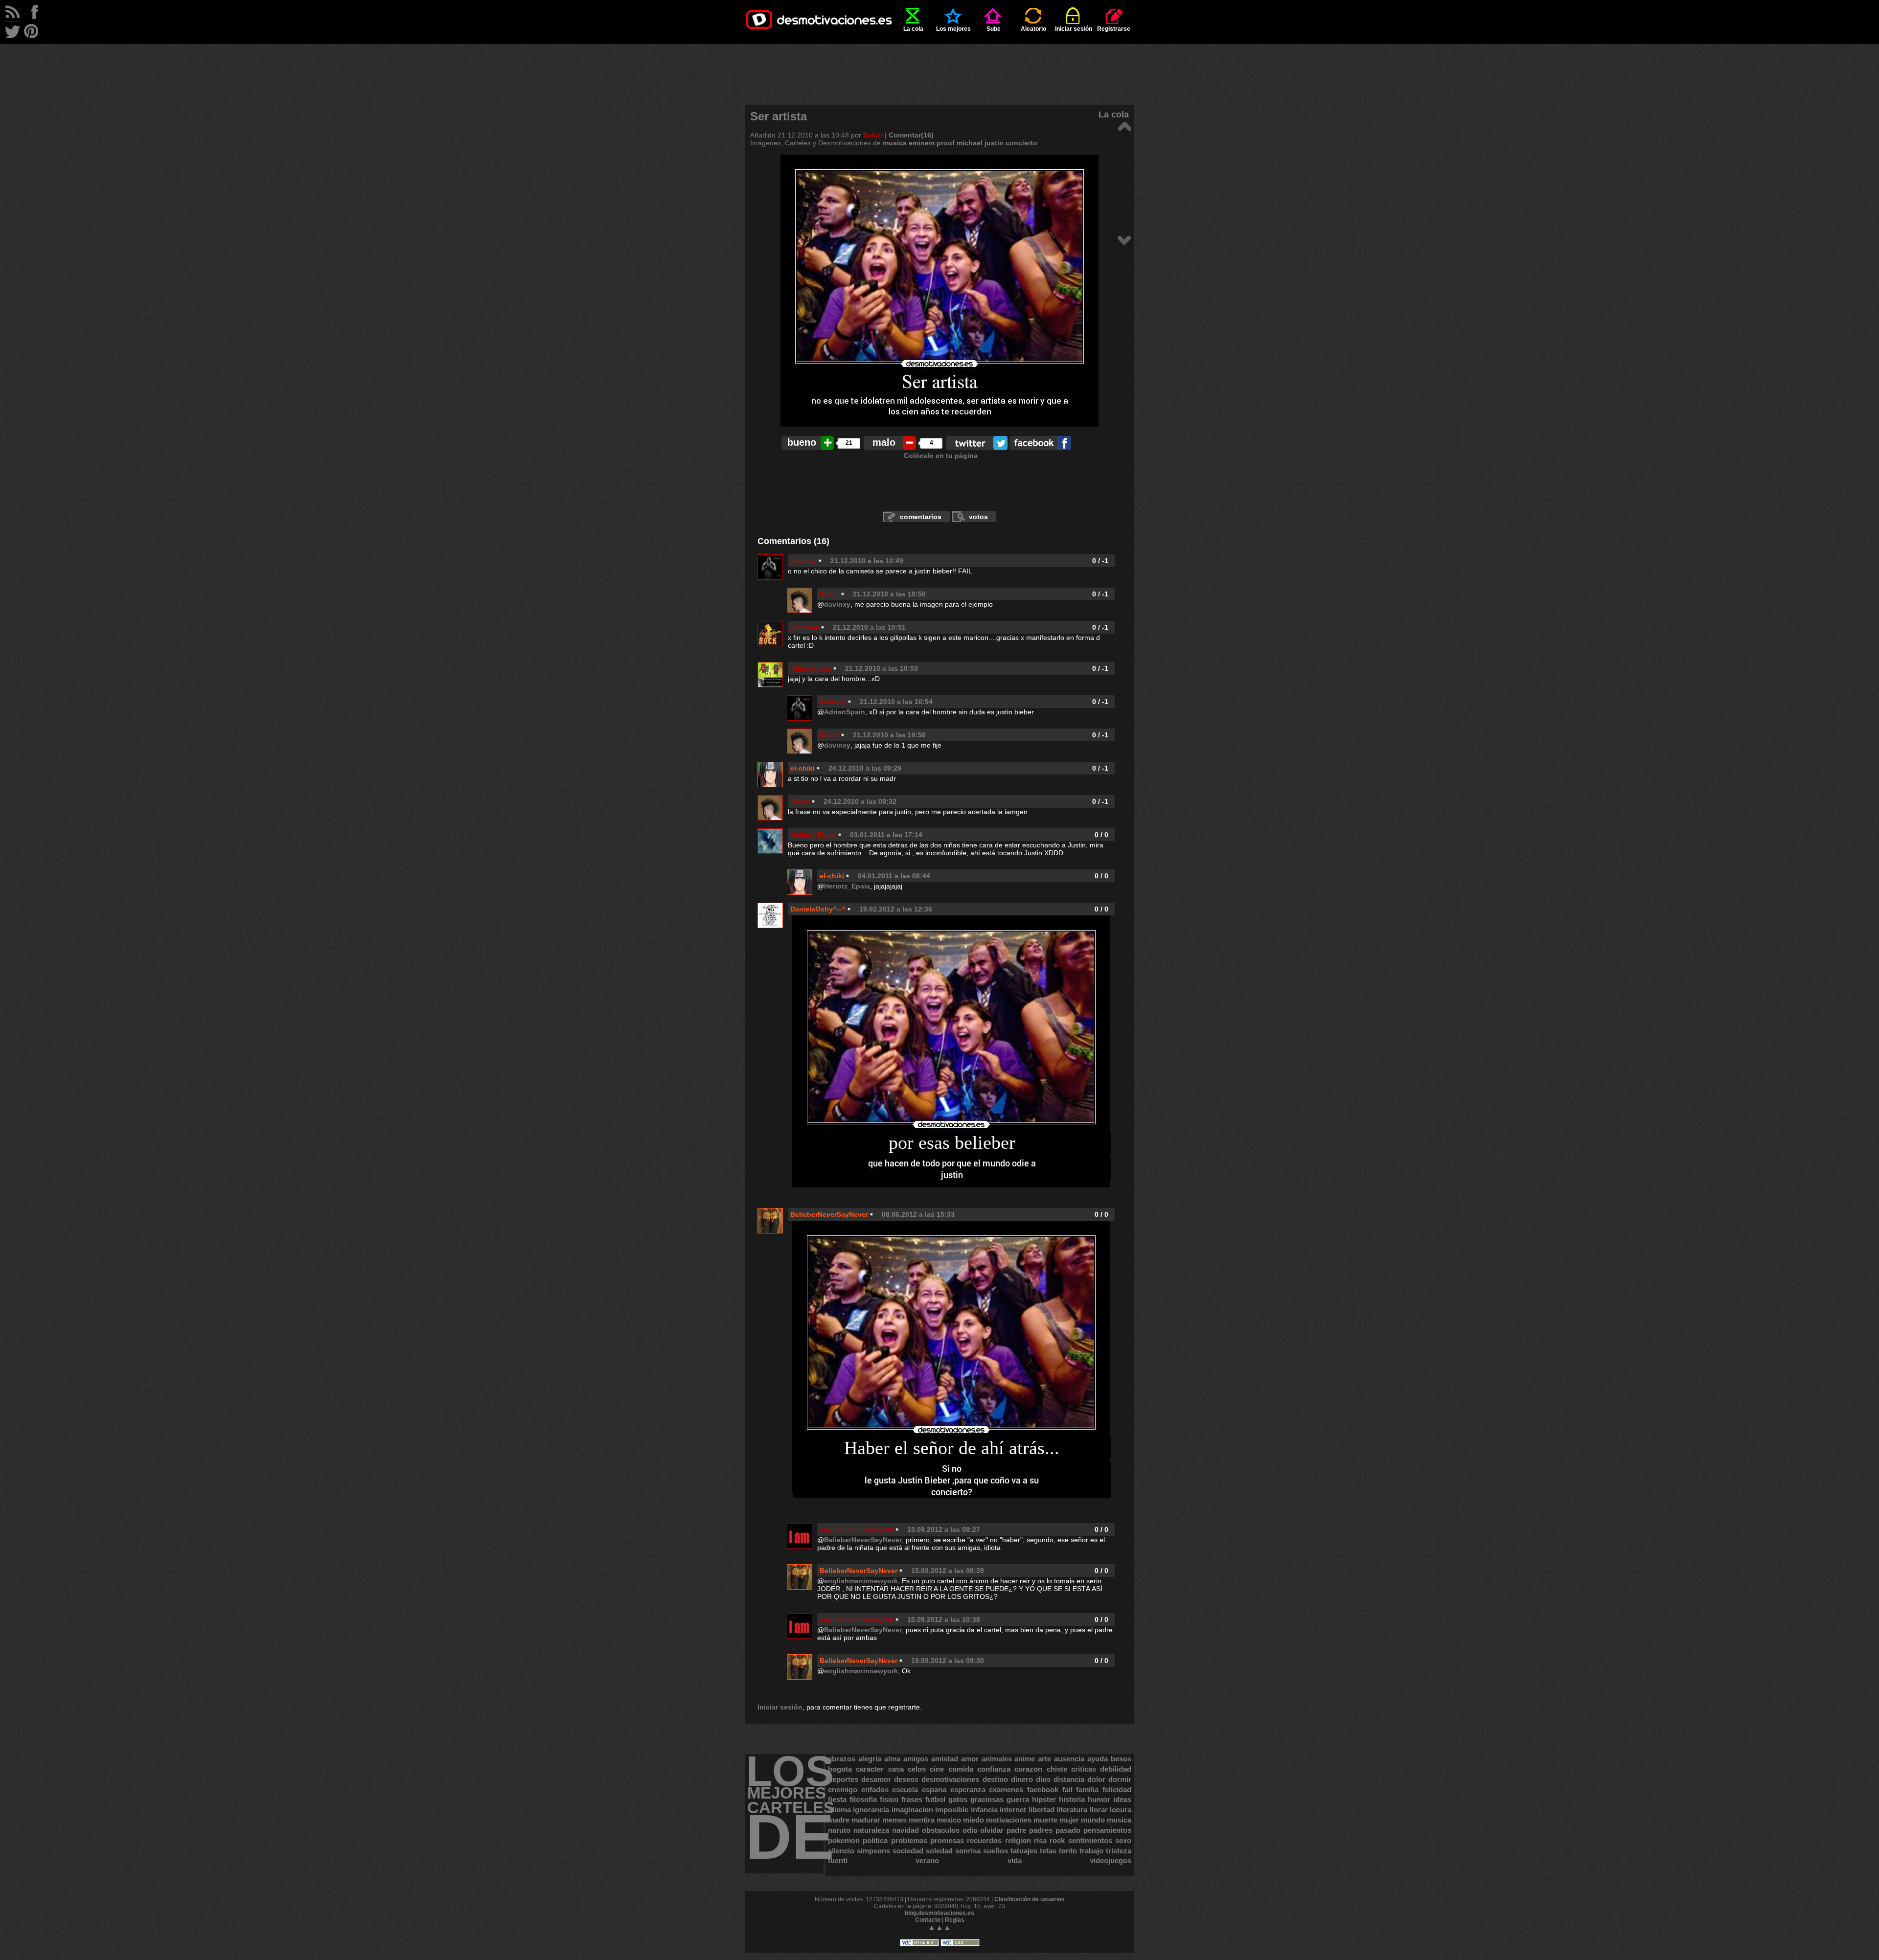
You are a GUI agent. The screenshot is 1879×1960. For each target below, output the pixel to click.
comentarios (921, 517)
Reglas (955, 1920)
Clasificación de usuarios (1030, 1899)
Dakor (873, 135)
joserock (805, 627)
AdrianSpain (811, 668)
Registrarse (1114, 29)
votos (978, 517)
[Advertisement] (939, 66)
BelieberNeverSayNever (829, 1214)
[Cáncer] (1124, 239)
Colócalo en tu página (941, 456)
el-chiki (802, 768)
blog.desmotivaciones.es (939, 1913)
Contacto (928, 1920)
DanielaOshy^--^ (818, 909)
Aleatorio (1033, 29)
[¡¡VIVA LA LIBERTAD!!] (1124, 125)
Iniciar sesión (1074, 29)
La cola (913, 29)
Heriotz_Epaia (813, 835)
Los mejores (953, 29)
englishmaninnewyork (857, 1529)
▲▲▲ (939, 1927)
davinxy (803, 561)
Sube (994, 29)
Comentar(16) (911, 135)
